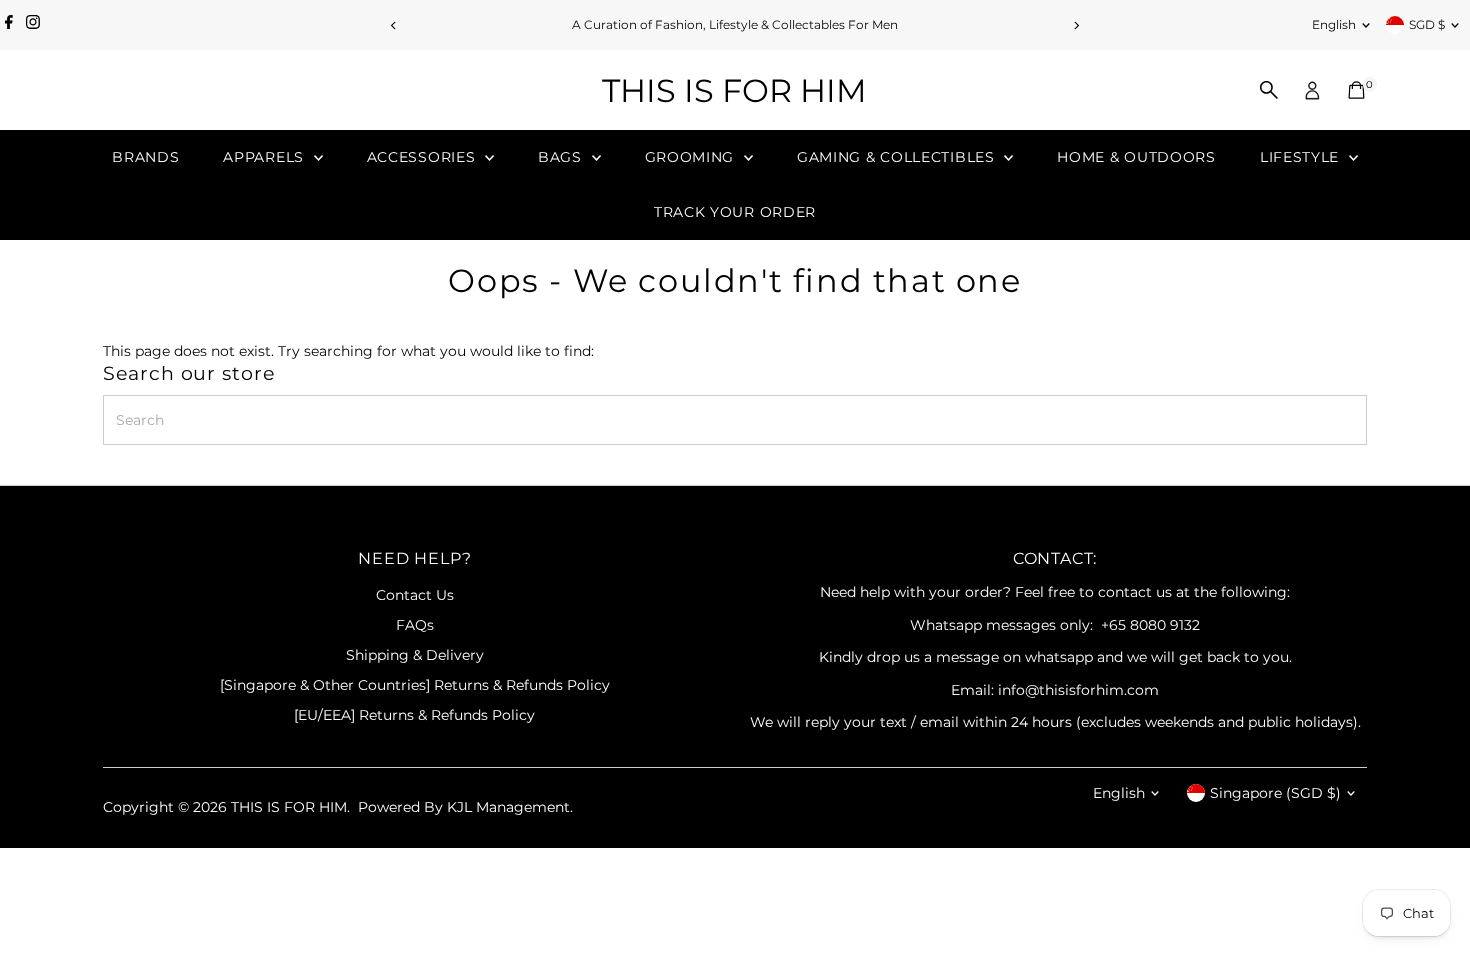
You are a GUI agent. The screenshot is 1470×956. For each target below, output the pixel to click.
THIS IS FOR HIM (734, 90)
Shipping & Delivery (415, 655)
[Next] (1076, 25)
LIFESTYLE (1302, 157)
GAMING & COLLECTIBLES (898, 157)
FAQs (415, 625)
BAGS (562, 157)
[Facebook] (9, 25)
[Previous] (394, 25)
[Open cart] (1356, 90)
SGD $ (1427, 24)
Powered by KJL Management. (465, 807)
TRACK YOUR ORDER (735, 212)
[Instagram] (33, 25)
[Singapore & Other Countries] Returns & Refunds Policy (415, 685)
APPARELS (265, 157)
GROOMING (692, 157)
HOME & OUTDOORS (1136, 157)
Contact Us (415, 595)
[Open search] (1269, 90)
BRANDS (145, 157)
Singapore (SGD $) (1275, 793)
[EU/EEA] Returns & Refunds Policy (414, 715)
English (1334, 24)
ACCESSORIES (423, 157)
